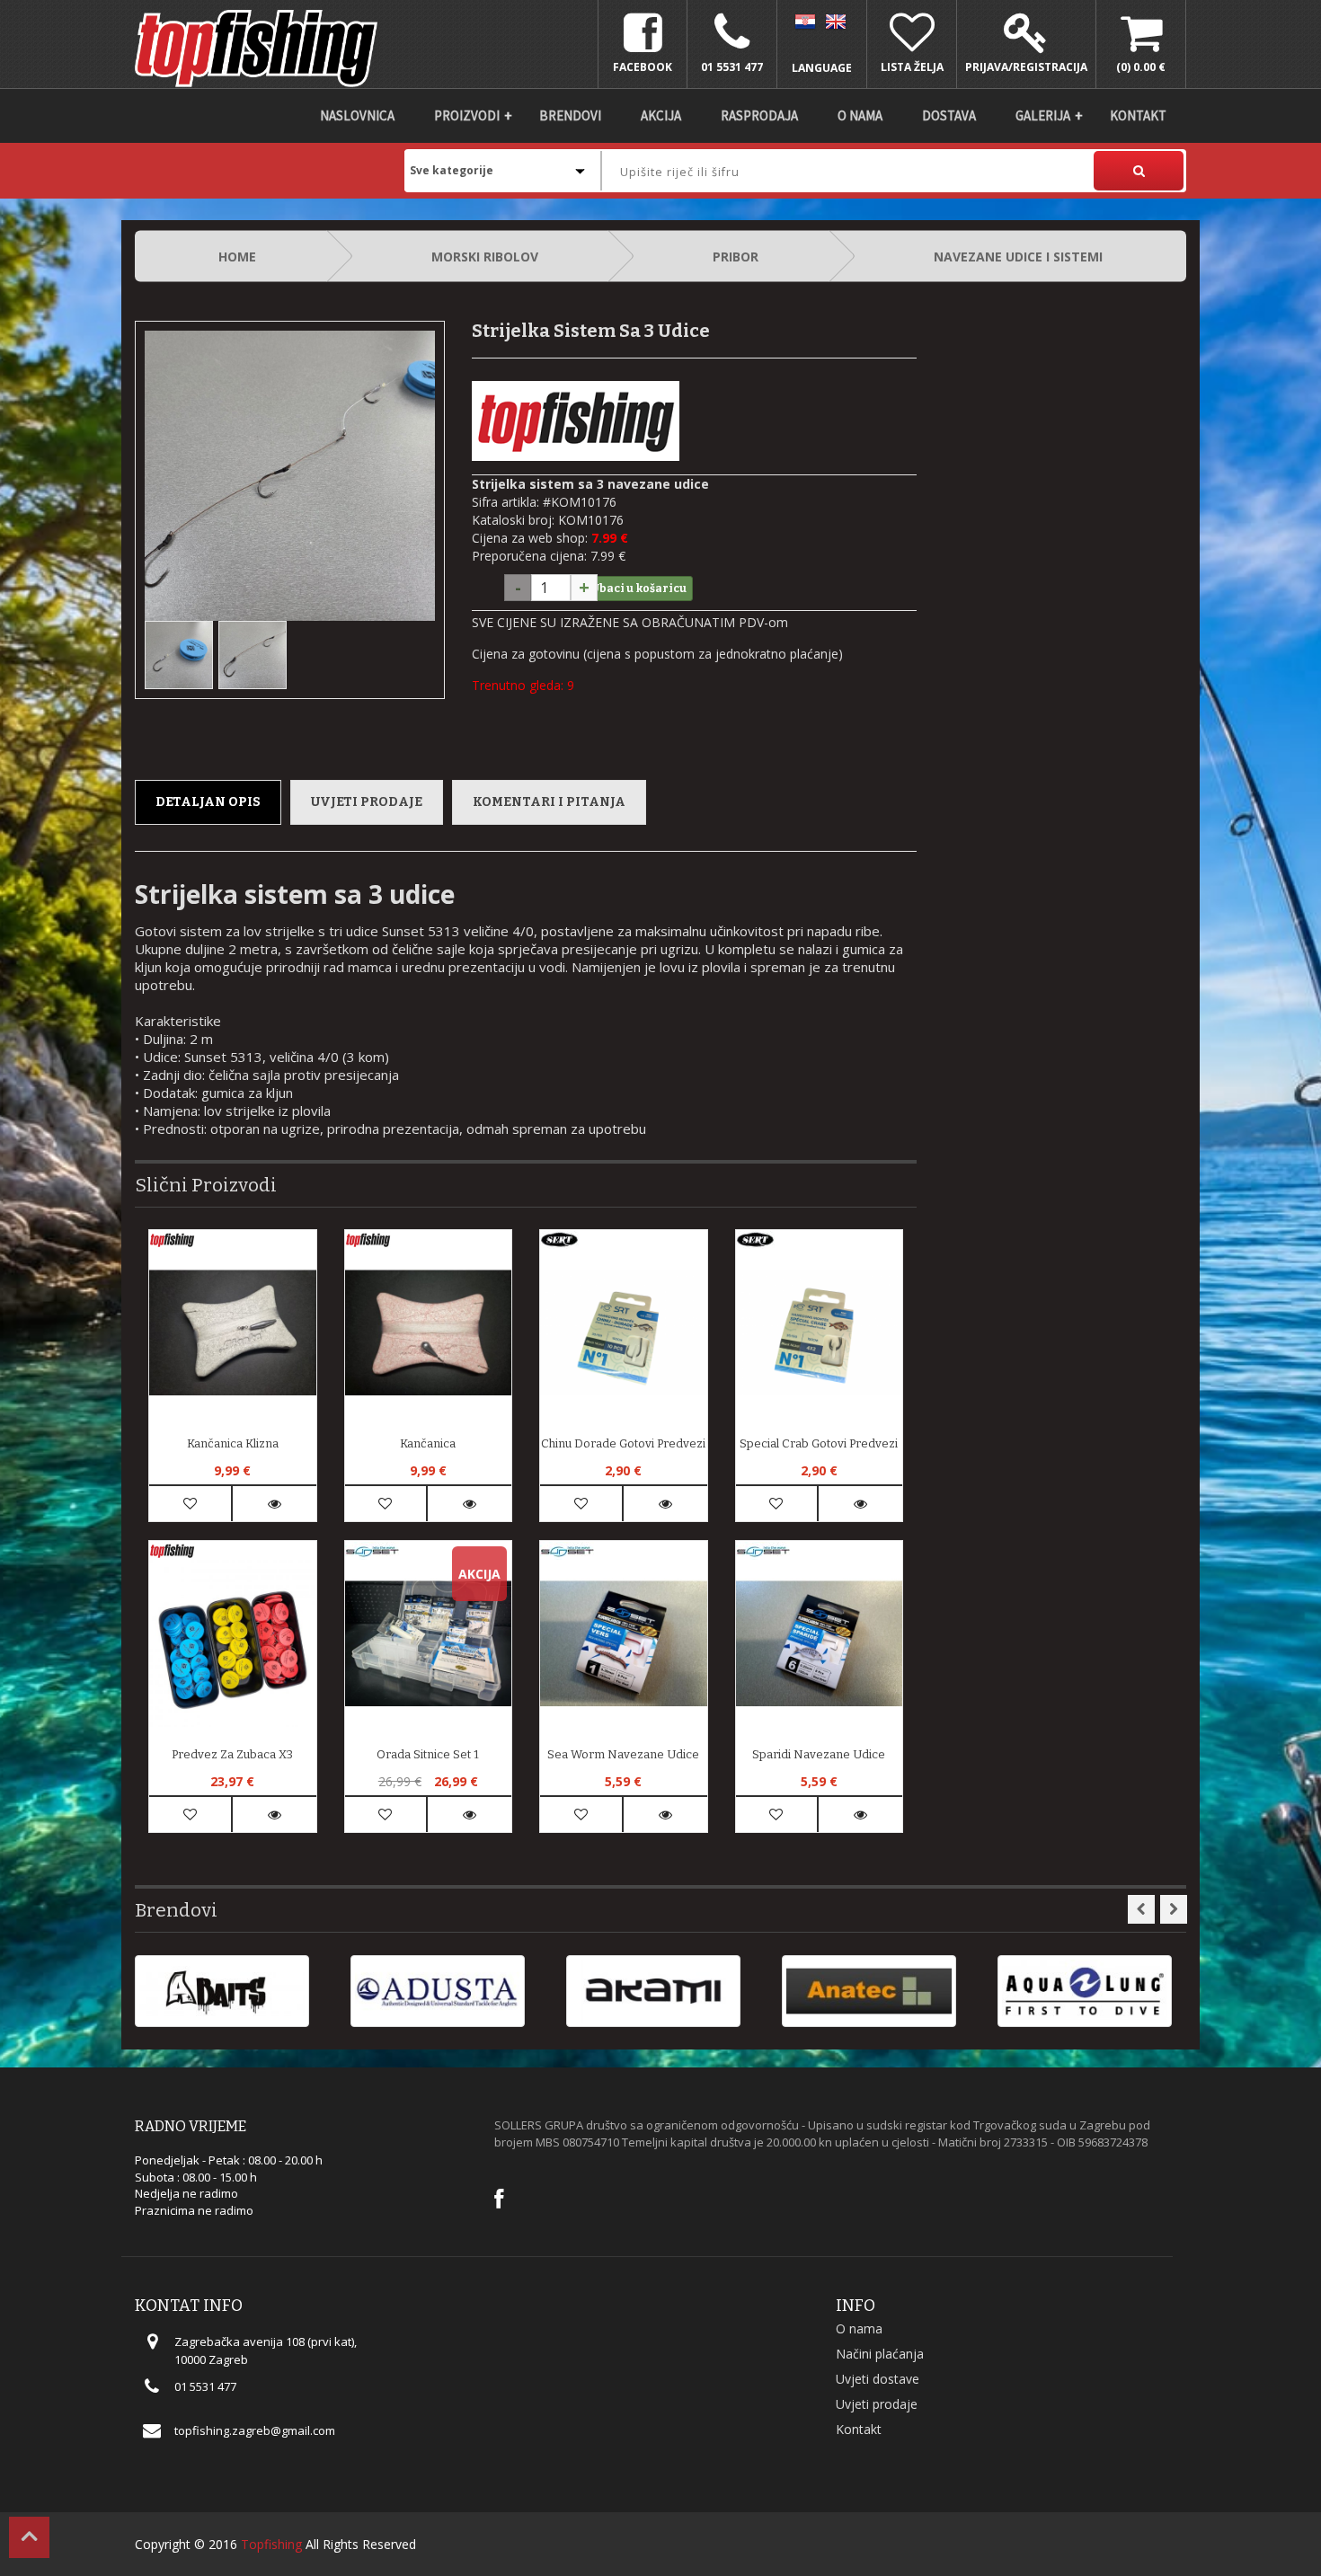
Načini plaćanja (880, 2354)
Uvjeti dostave (878, 2379)
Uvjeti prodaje (367, 802)
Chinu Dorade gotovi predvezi (623, 1443)
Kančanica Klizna (233, 1443)
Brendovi (570, 115)
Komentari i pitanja (549, 802)
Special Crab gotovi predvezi (819, 1443)
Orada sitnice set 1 (428, 1754)
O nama (860, 115)
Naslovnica (357, 115)
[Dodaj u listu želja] (190, 1504)
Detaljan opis (208, 802)
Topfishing (271, 2544)
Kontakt (1138, 115)
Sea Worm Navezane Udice (623, 1754)
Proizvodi (467, 115)
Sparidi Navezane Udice (819, 1754)
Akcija (661, 115)
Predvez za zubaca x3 (232, 1754)
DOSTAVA (949, 115)
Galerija (1043, 115)
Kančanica (428, 1443)
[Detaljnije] (275, 1504)
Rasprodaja (759, 115)
